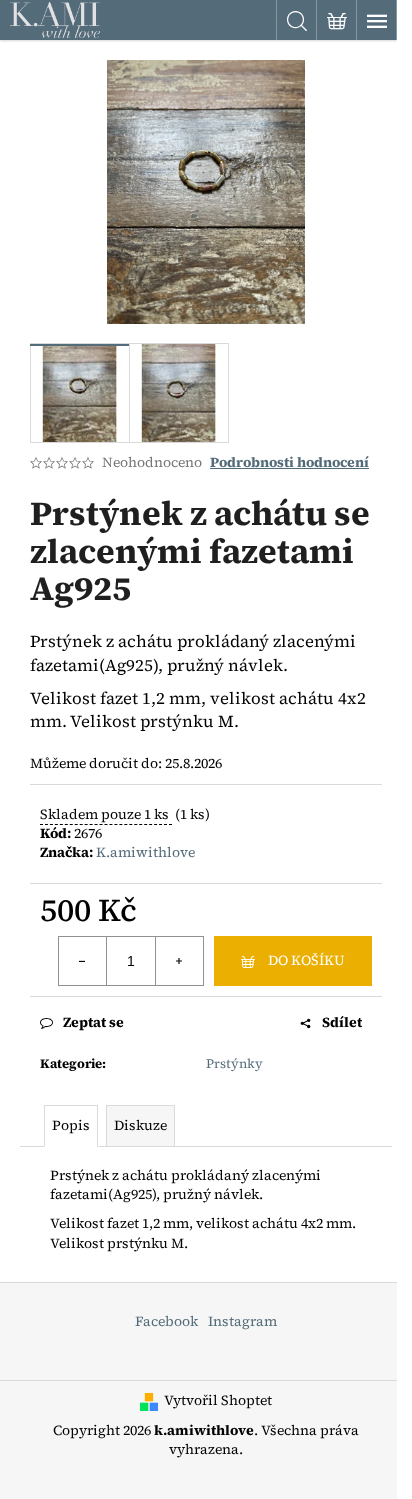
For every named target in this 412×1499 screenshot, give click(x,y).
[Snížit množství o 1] (83, 961)
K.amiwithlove (145, 852)
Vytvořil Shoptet (218, 1400)
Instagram (242, 1321)
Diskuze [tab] (140, 1125)
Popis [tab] (71, 1125)
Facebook (166, 1321)
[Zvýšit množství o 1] (179, 961)
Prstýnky (234, 1063)
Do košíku (306, 960)
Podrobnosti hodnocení (289, 462)
